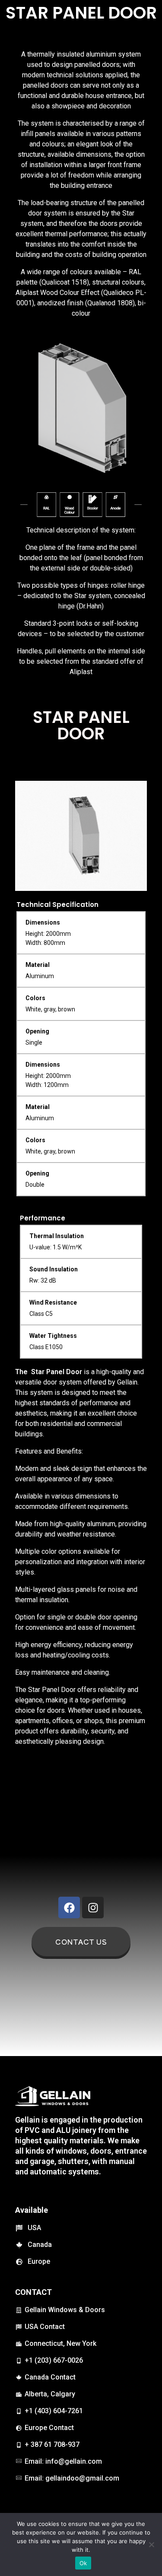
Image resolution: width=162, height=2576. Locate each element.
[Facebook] (69, 1907)
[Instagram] (93, 1907)
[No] (151, 2544)
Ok (83, 2563)
